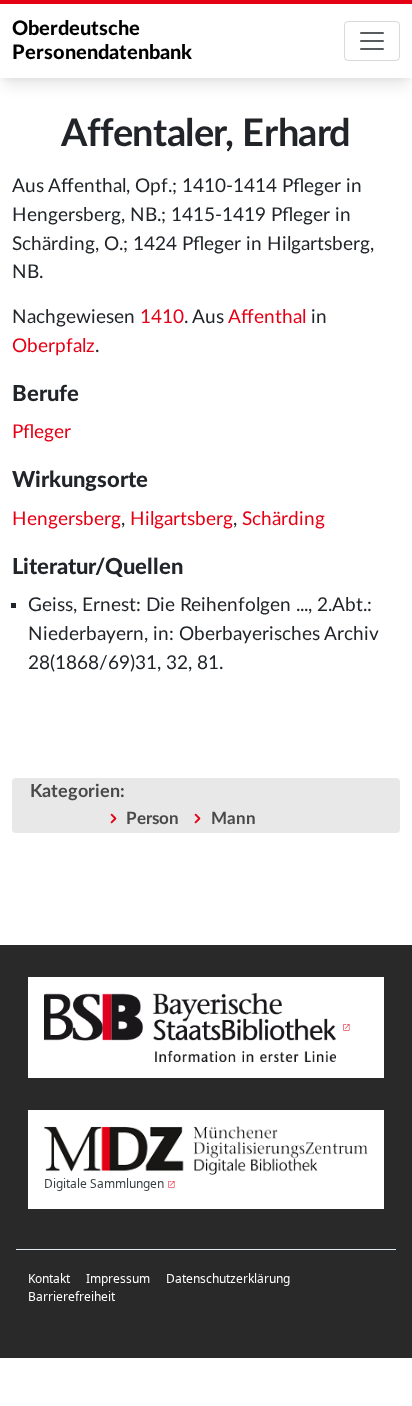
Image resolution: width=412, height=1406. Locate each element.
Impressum (118, 1278)
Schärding (283, 519)
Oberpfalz (53, 346)
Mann (233, 818)
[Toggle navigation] (372, 41)
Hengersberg (66, 519)
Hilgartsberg (181, 519)
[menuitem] (49, 1279)
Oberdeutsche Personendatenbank (102, 41)
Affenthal (267, 317)
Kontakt (49, 1278)
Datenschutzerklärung (228, 1278)
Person (152, 818)
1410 (162, 317)
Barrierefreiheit (71, 1296)
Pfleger (41, 432)
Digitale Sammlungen (104, 1183)
